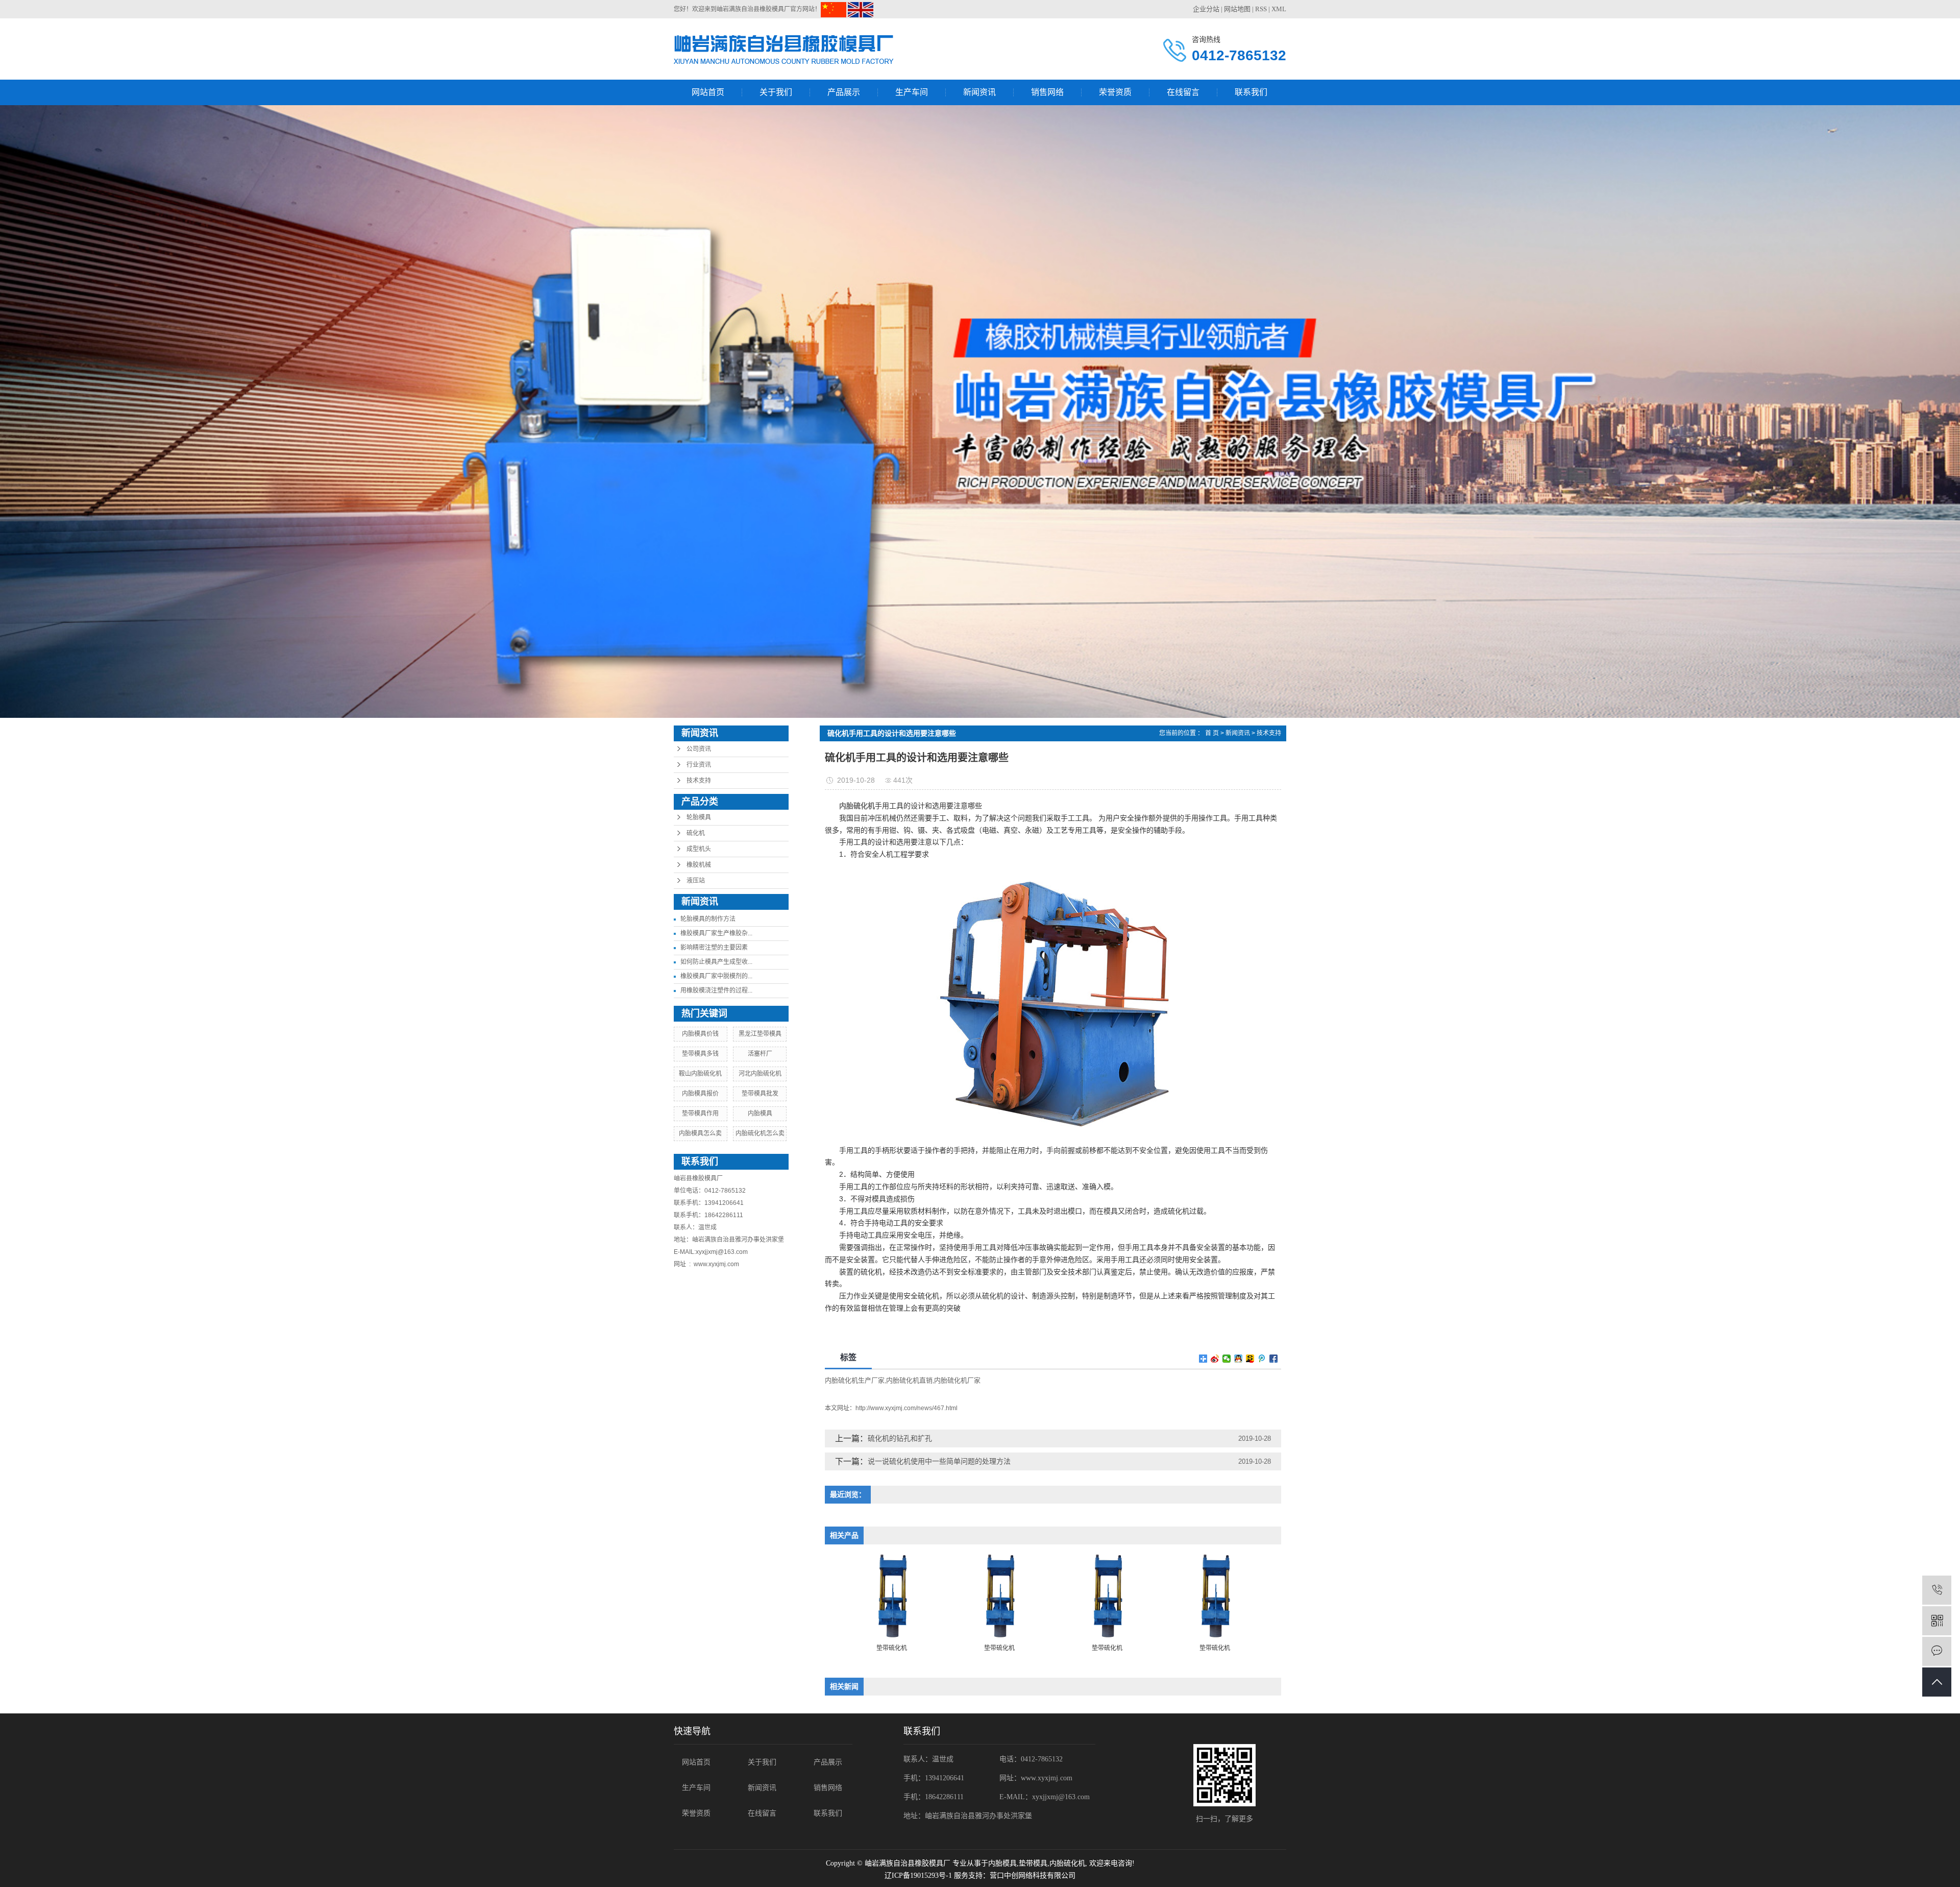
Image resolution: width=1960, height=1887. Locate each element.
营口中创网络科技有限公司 (1033, 1876)
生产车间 (912, 92)
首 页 (1212, 733)
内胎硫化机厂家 (957, 1380)
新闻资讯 (979, 92)
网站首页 (708, 92)
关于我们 (776, 92)
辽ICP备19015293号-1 (918, 1876)
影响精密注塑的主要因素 (714, 948)
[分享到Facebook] (1274, 1359)
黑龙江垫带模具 (760, 1034)
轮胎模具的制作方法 (708, 919)
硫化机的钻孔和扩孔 (900, 1438)
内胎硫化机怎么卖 (760, 1133)
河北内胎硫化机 (760, 1074)
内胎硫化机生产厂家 (855, 1380)
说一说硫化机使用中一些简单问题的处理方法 (939, 1461)
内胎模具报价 (700, 1094)
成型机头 (699, 849)
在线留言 (1183, 92)
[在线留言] (1937, 1651)
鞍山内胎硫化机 (700, 1074)
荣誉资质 (1115, 92)
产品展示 (844, 92)
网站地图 (1237, 9)
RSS (1261, 9)
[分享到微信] (1227, 1359)
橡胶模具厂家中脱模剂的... (716, 976)
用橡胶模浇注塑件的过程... (716, 990)
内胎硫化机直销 (909, 1380)
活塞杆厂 (760, 1054)
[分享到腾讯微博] (1262, 1359)
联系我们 (1251, 92)
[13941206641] (1937, 1590)
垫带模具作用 (700, 1114)
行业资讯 (699, 765)
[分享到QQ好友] (1239, 1359)
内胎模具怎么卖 (700, 1133)
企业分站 (1206, 9)
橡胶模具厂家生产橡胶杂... (716, 933)
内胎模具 (760, 1114)
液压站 (696, 881)
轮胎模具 (699, 817)
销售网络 (1047, 92)
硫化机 (696, 833)
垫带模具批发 (760, 1094)
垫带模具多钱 (700, 1054)
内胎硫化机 (1067, 1863)
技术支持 (699, 781)
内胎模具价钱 (700, 1034)
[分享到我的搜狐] (1250, 1359)
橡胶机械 (699, 865)
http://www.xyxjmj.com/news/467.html (906, 1408)
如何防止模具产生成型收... (716, 962)
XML (1279, 9)
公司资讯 (699, 749)
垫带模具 (1033, 1863)
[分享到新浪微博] (1215, 1359)
